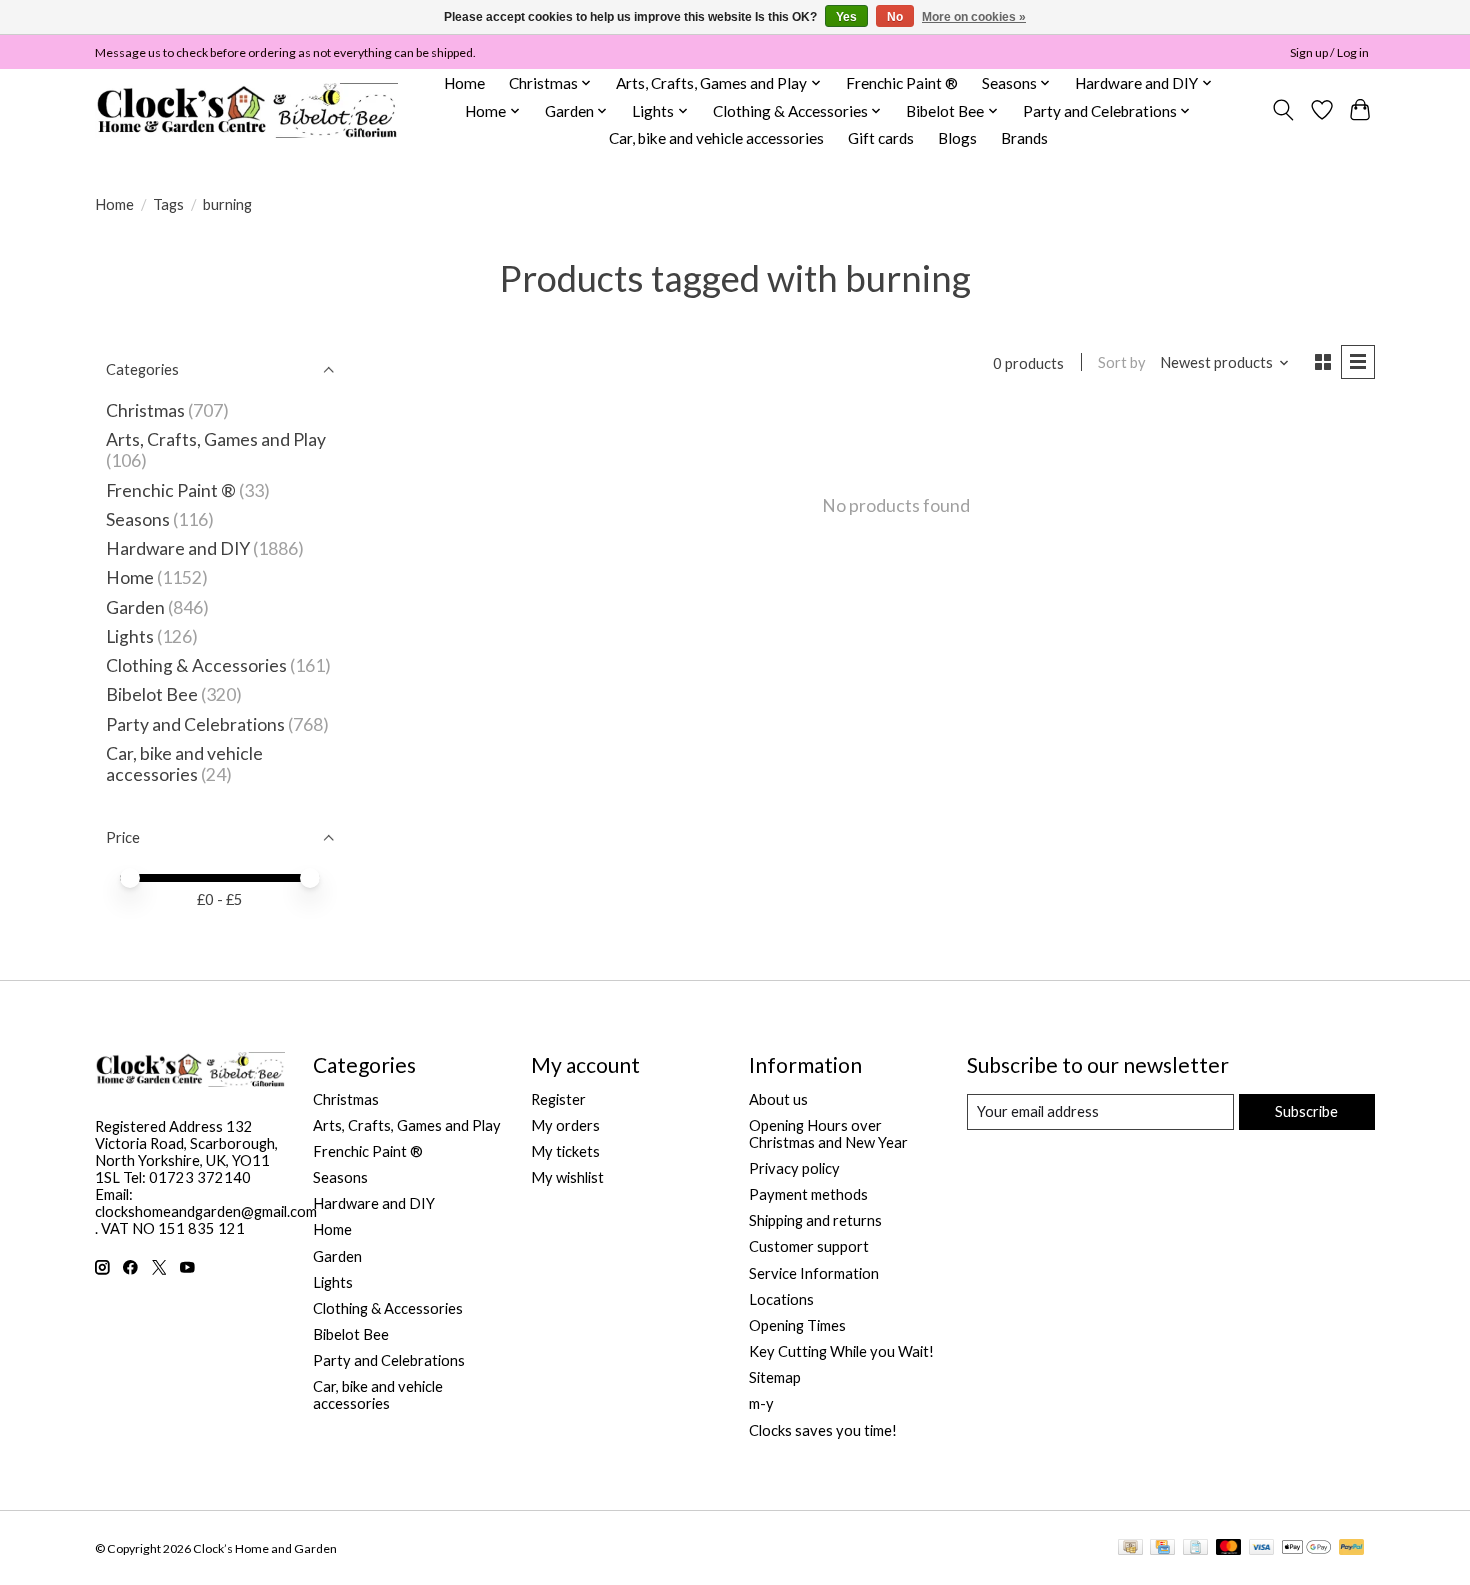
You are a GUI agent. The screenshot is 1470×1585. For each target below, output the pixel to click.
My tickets (565, 1151)
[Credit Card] (1162, 1548)
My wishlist (567, 1177)
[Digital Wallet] (1306, 1548)
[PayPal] (1352, 1548)
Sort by (1122, 362)
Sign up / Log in (1329, 52)
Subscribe (1306, 1111)
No (895, 17)
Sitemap (775, 1377)
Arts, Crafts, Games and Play (216, 439)
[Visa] (1262, 1548)
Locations (781, 1299)
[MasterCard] (1229, 1548)
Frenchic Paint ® (902, 83)
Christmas (145, 410)
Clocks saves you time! (823, 1430)
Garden (135, 607)
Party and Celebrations (195, 724)
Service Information (814, 1273)
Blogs (957, 138)
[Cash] (1130, 1548)
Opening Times (797, 1325)
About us (778, 1099)
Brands (1024, 138)
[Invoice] (1195, 1548)
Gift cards (881, 138)
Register (558, 1099)
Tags (168, 204)
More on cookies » (974, 17)
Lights (130, 636)
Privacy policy (794, 1168)
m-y (761, 1403)
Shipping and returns (815, 1220)
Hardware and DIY (178, 548)
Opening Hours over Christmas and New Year (828, 1134)
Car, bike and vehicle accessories (716, 138)
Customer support (809, 1246)
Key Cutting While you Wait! (841, 1351)
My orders (565, 1125)
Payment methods (808, 1194)
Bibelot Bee (152, 694)
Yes (846, 17)
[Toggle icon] (1283, 110)
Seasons (139, 519)
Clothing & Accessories (196, 665)
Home (464, 83)
